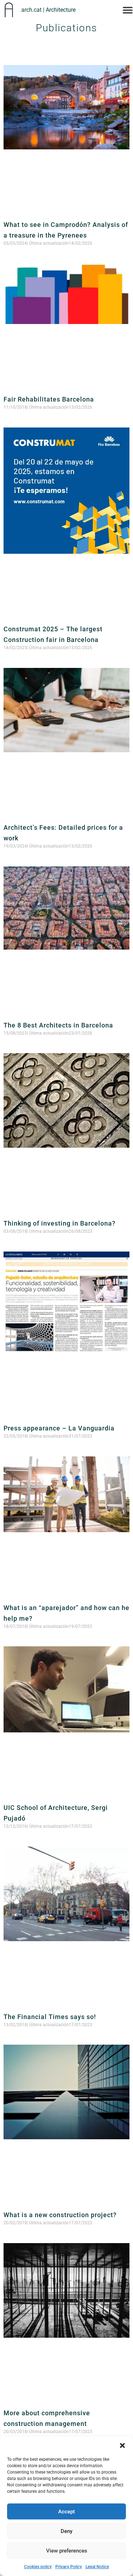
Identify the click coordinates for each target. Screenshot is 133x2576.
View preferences (67, 2551)
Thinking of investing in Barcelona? (60, 1223)
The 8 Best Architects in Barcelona (58, 1025)
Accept (66, 2512)
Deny (66, 2531)
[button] (122, 2445)
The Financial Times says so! (50, 2017)
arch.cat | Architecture (48, 10)
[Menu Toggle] (128, 10)
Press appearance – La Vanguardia (59, 1428)
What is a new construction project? (60, 2215)
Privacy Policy (69, 2567)
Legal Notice (97, 2567)
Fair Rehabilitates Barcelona (49, 399)
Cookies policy (38, 2567)
